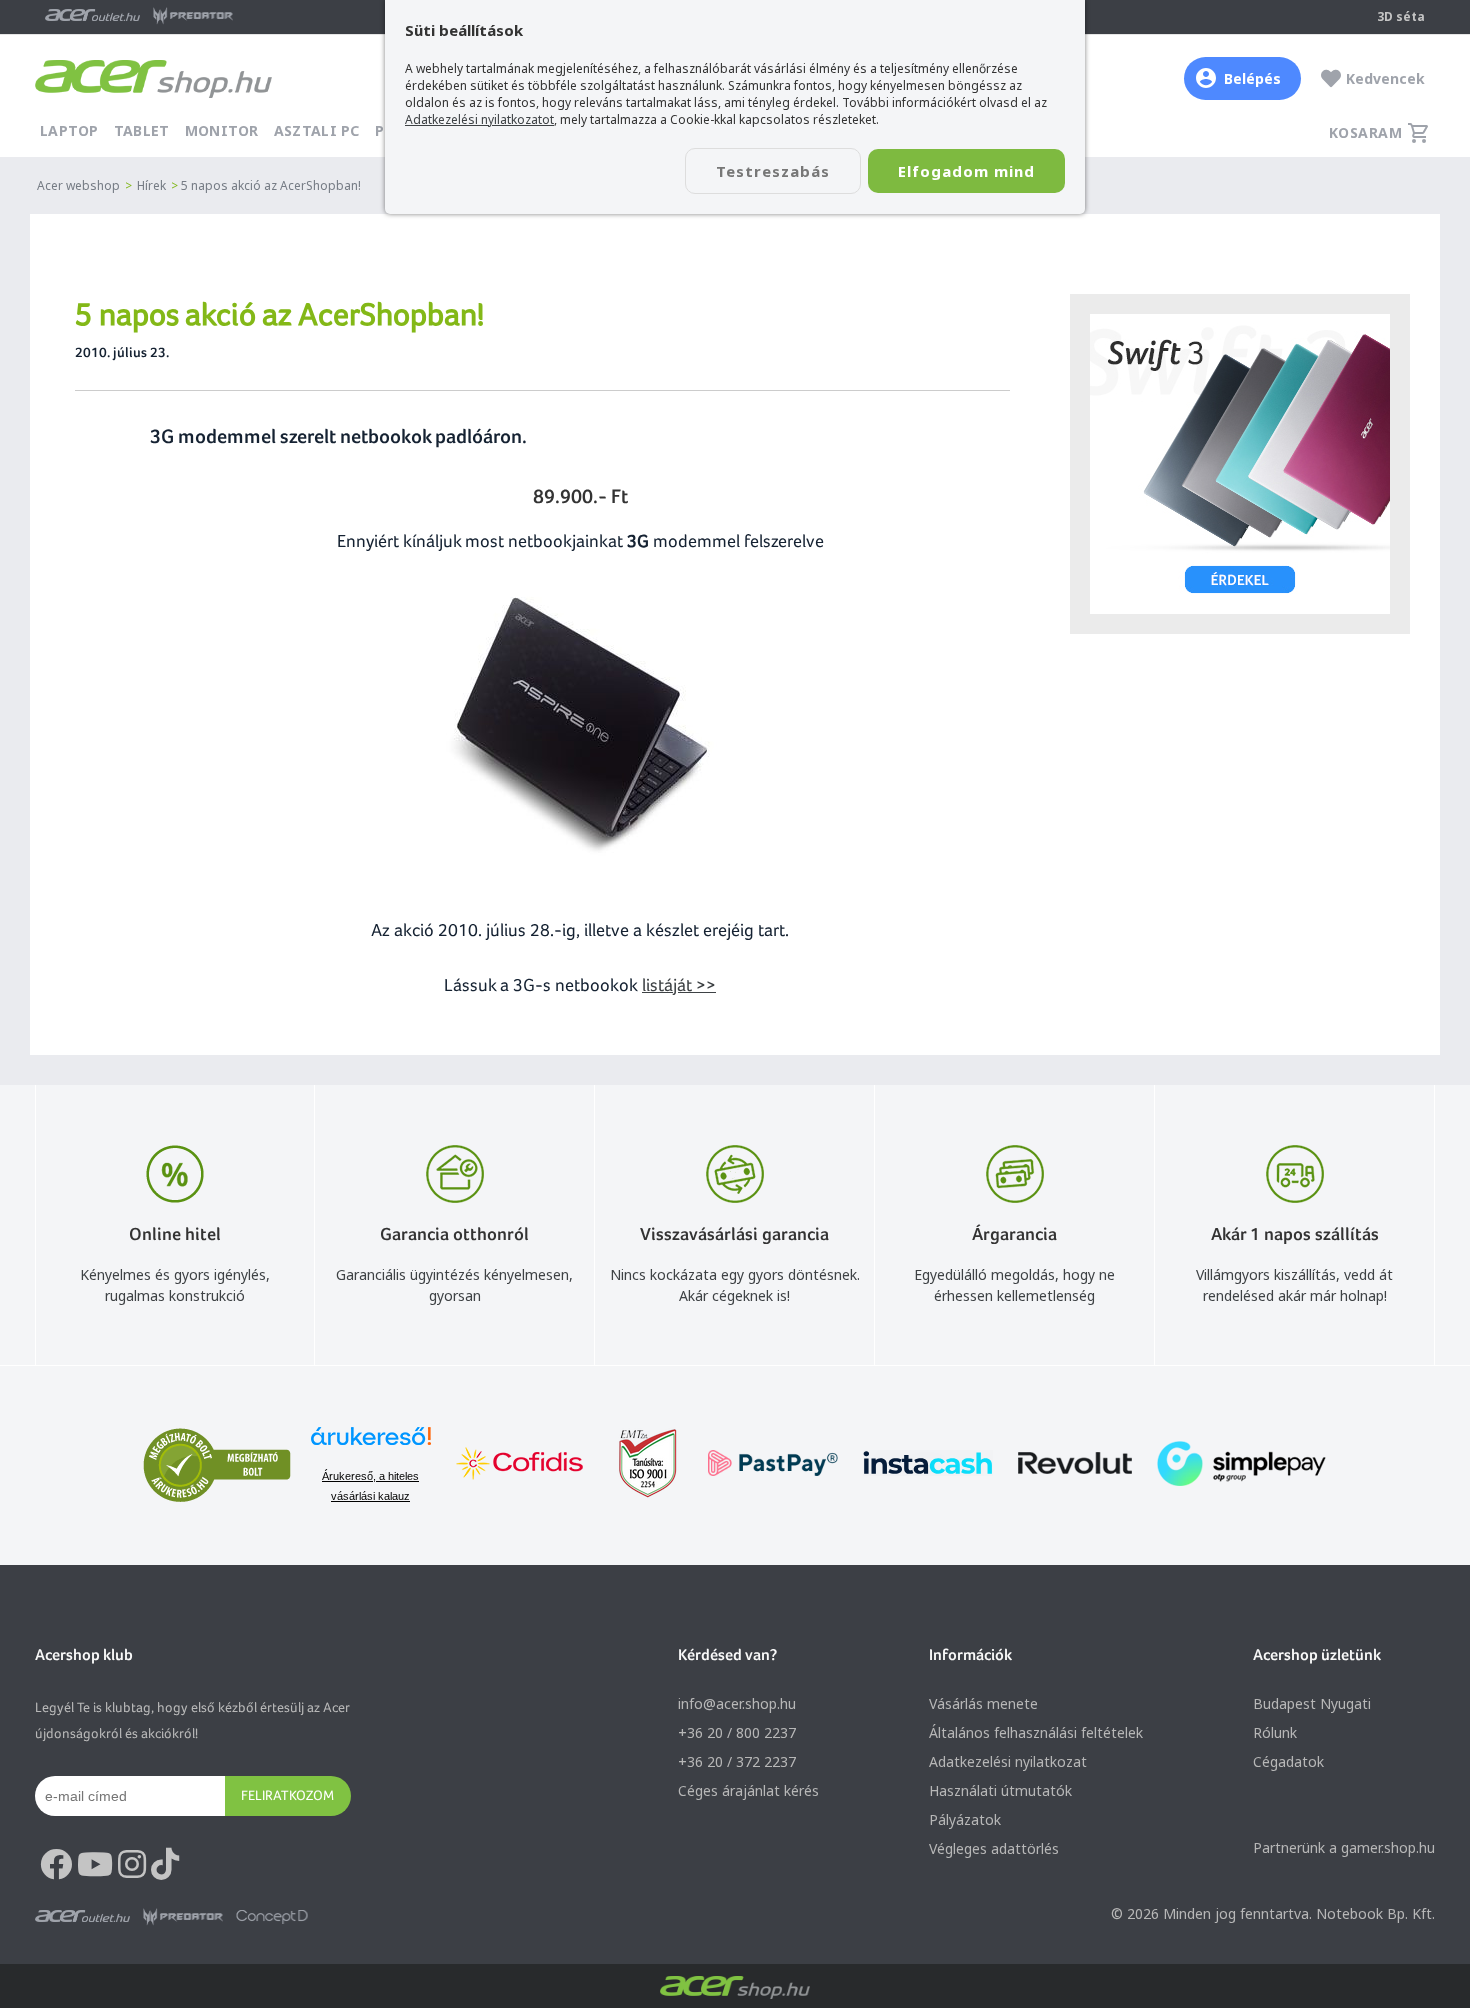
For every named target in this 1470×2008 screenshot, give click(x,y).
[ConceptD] (272, 1917)
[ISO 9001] (636, 1465)
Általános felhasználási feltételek (1036, 1732)
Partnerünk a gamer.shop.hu (1344, 1847)
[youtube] (95, 1865)
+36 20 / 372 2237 (737, 1761)
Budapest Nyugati (1312, 1703)
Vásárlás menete (983, 1703)
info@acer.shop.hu (737, 1703)
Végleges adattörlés (994, 1848)
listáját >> (679, 984)
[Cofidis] (520, 1465)
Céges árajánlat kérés (748, 1790)
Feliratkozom (287, 1795)
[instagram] (132, 1865)
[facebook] (56, 1865)
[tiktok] (165, 1865)
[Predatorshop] (183, 1917)
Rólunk (1275, 1732)
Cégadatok (1288, 1761)
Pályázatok (965, 1819)
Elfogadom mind (966, 171)
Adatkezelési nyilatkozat (1008, 1761)
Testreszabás (773, 171)
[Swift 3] (1240, 464)
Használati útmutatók (1000, 1790)
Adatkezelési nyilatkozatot (479, 119)
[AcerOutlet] (82, 1917)
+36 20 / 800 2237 (737, 1732)
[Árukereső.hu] (371, 1445)
